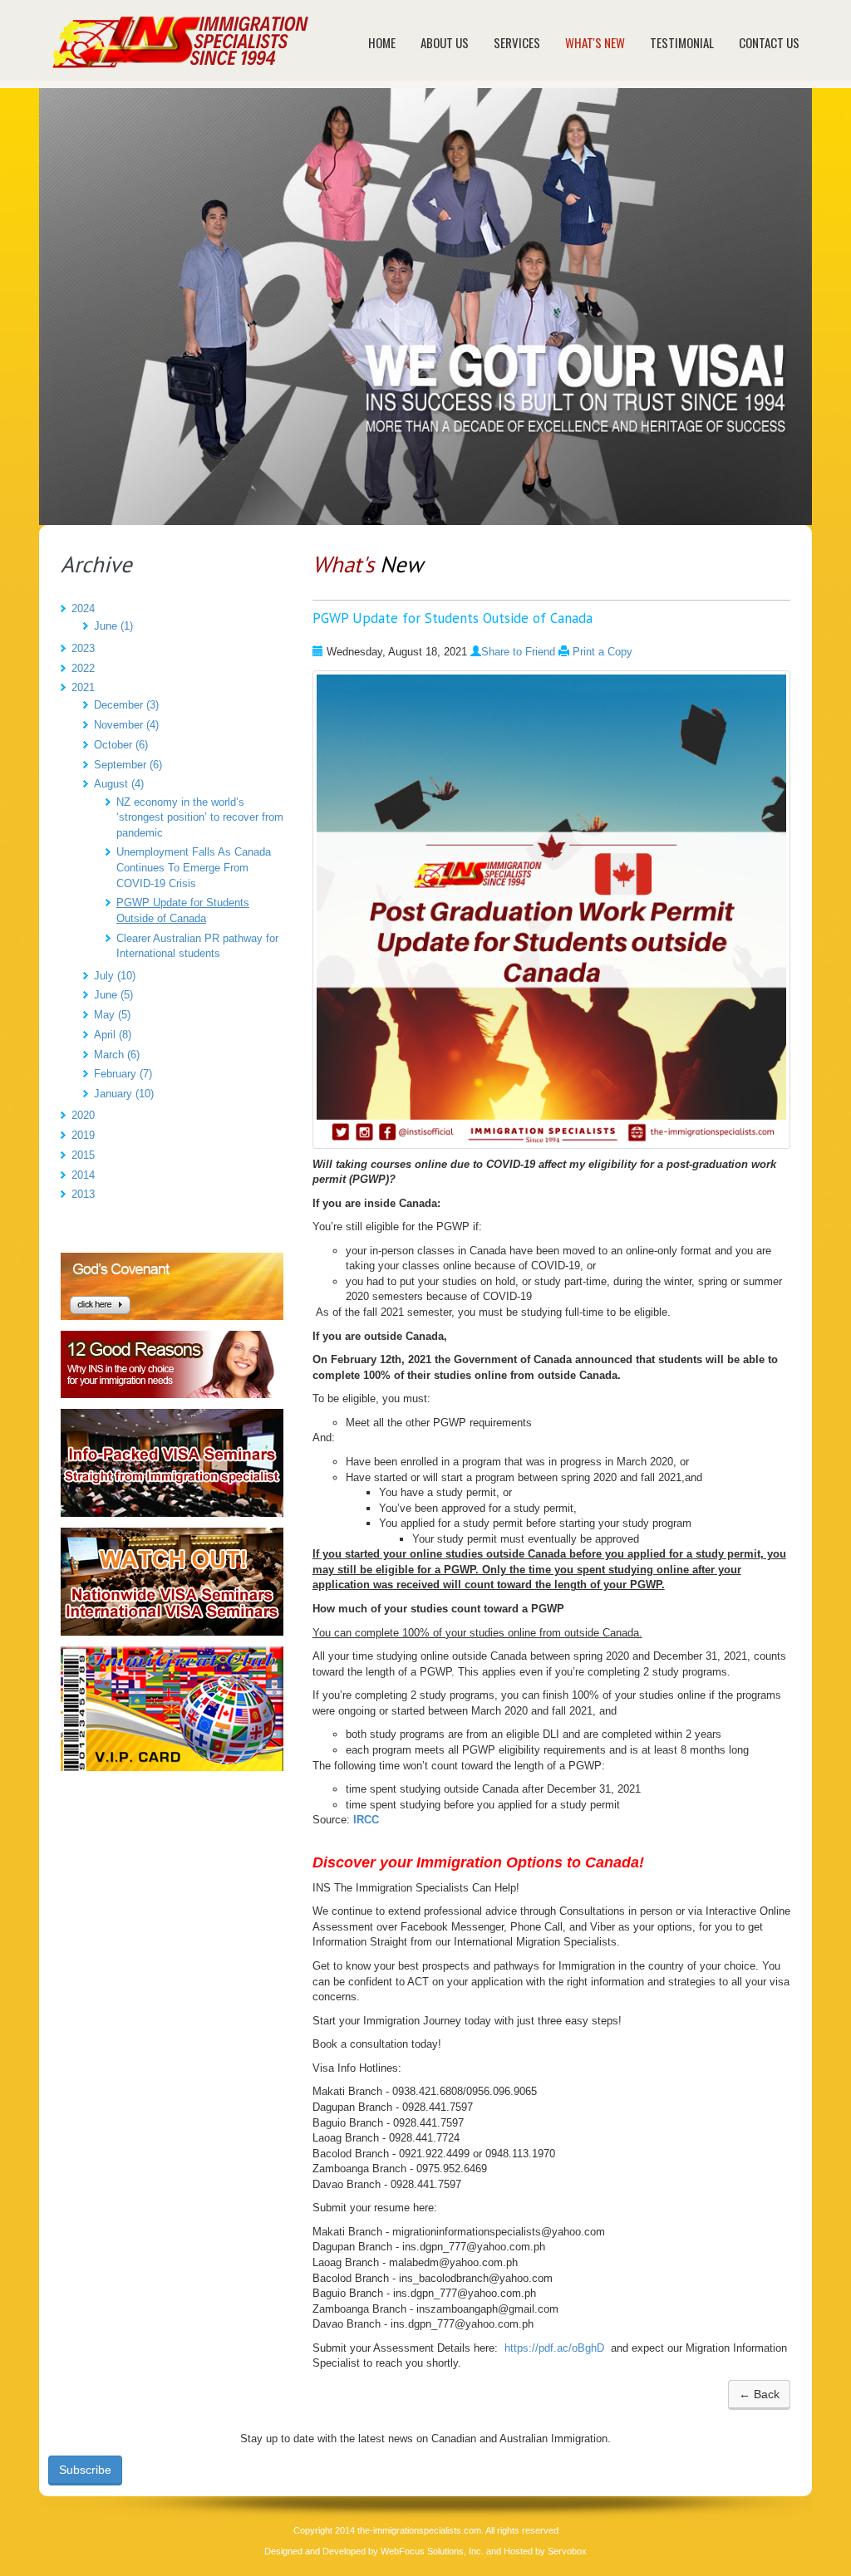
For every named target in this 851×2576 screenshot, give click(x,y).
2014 (83, 1175)
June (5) (113, 995)
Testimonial (682, 42)
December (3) (126, 705)
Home (382, 42)
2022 (83, 668)
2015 (83, 1155)
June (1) (113, 626)
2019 (83, 1135)
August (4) (119, 784)
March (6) (117, 1055)
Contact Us (769, 42)
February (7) (123, 1074)
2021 (83, 687)
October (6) (121, 745)
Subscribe (85, 2470)
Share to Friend (518, 652)
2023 (83, 648)
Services (517, 42)
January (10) (124, 1094)
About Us (445, 42)
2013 (83, 1194)
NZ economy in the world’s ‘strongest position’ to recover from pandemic (200, 817)
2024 (83, 608)
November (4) (126, 725)
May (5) (112, 1015)
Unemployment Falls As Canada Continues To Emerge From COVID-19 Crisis (194, 867)
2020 (83, 1115)
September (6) (128, 765)
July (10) (115, 976)
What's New (595, 42)
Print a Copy (603, 652)
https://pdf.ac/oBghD (554, 2348)
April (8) (113, 1035)
